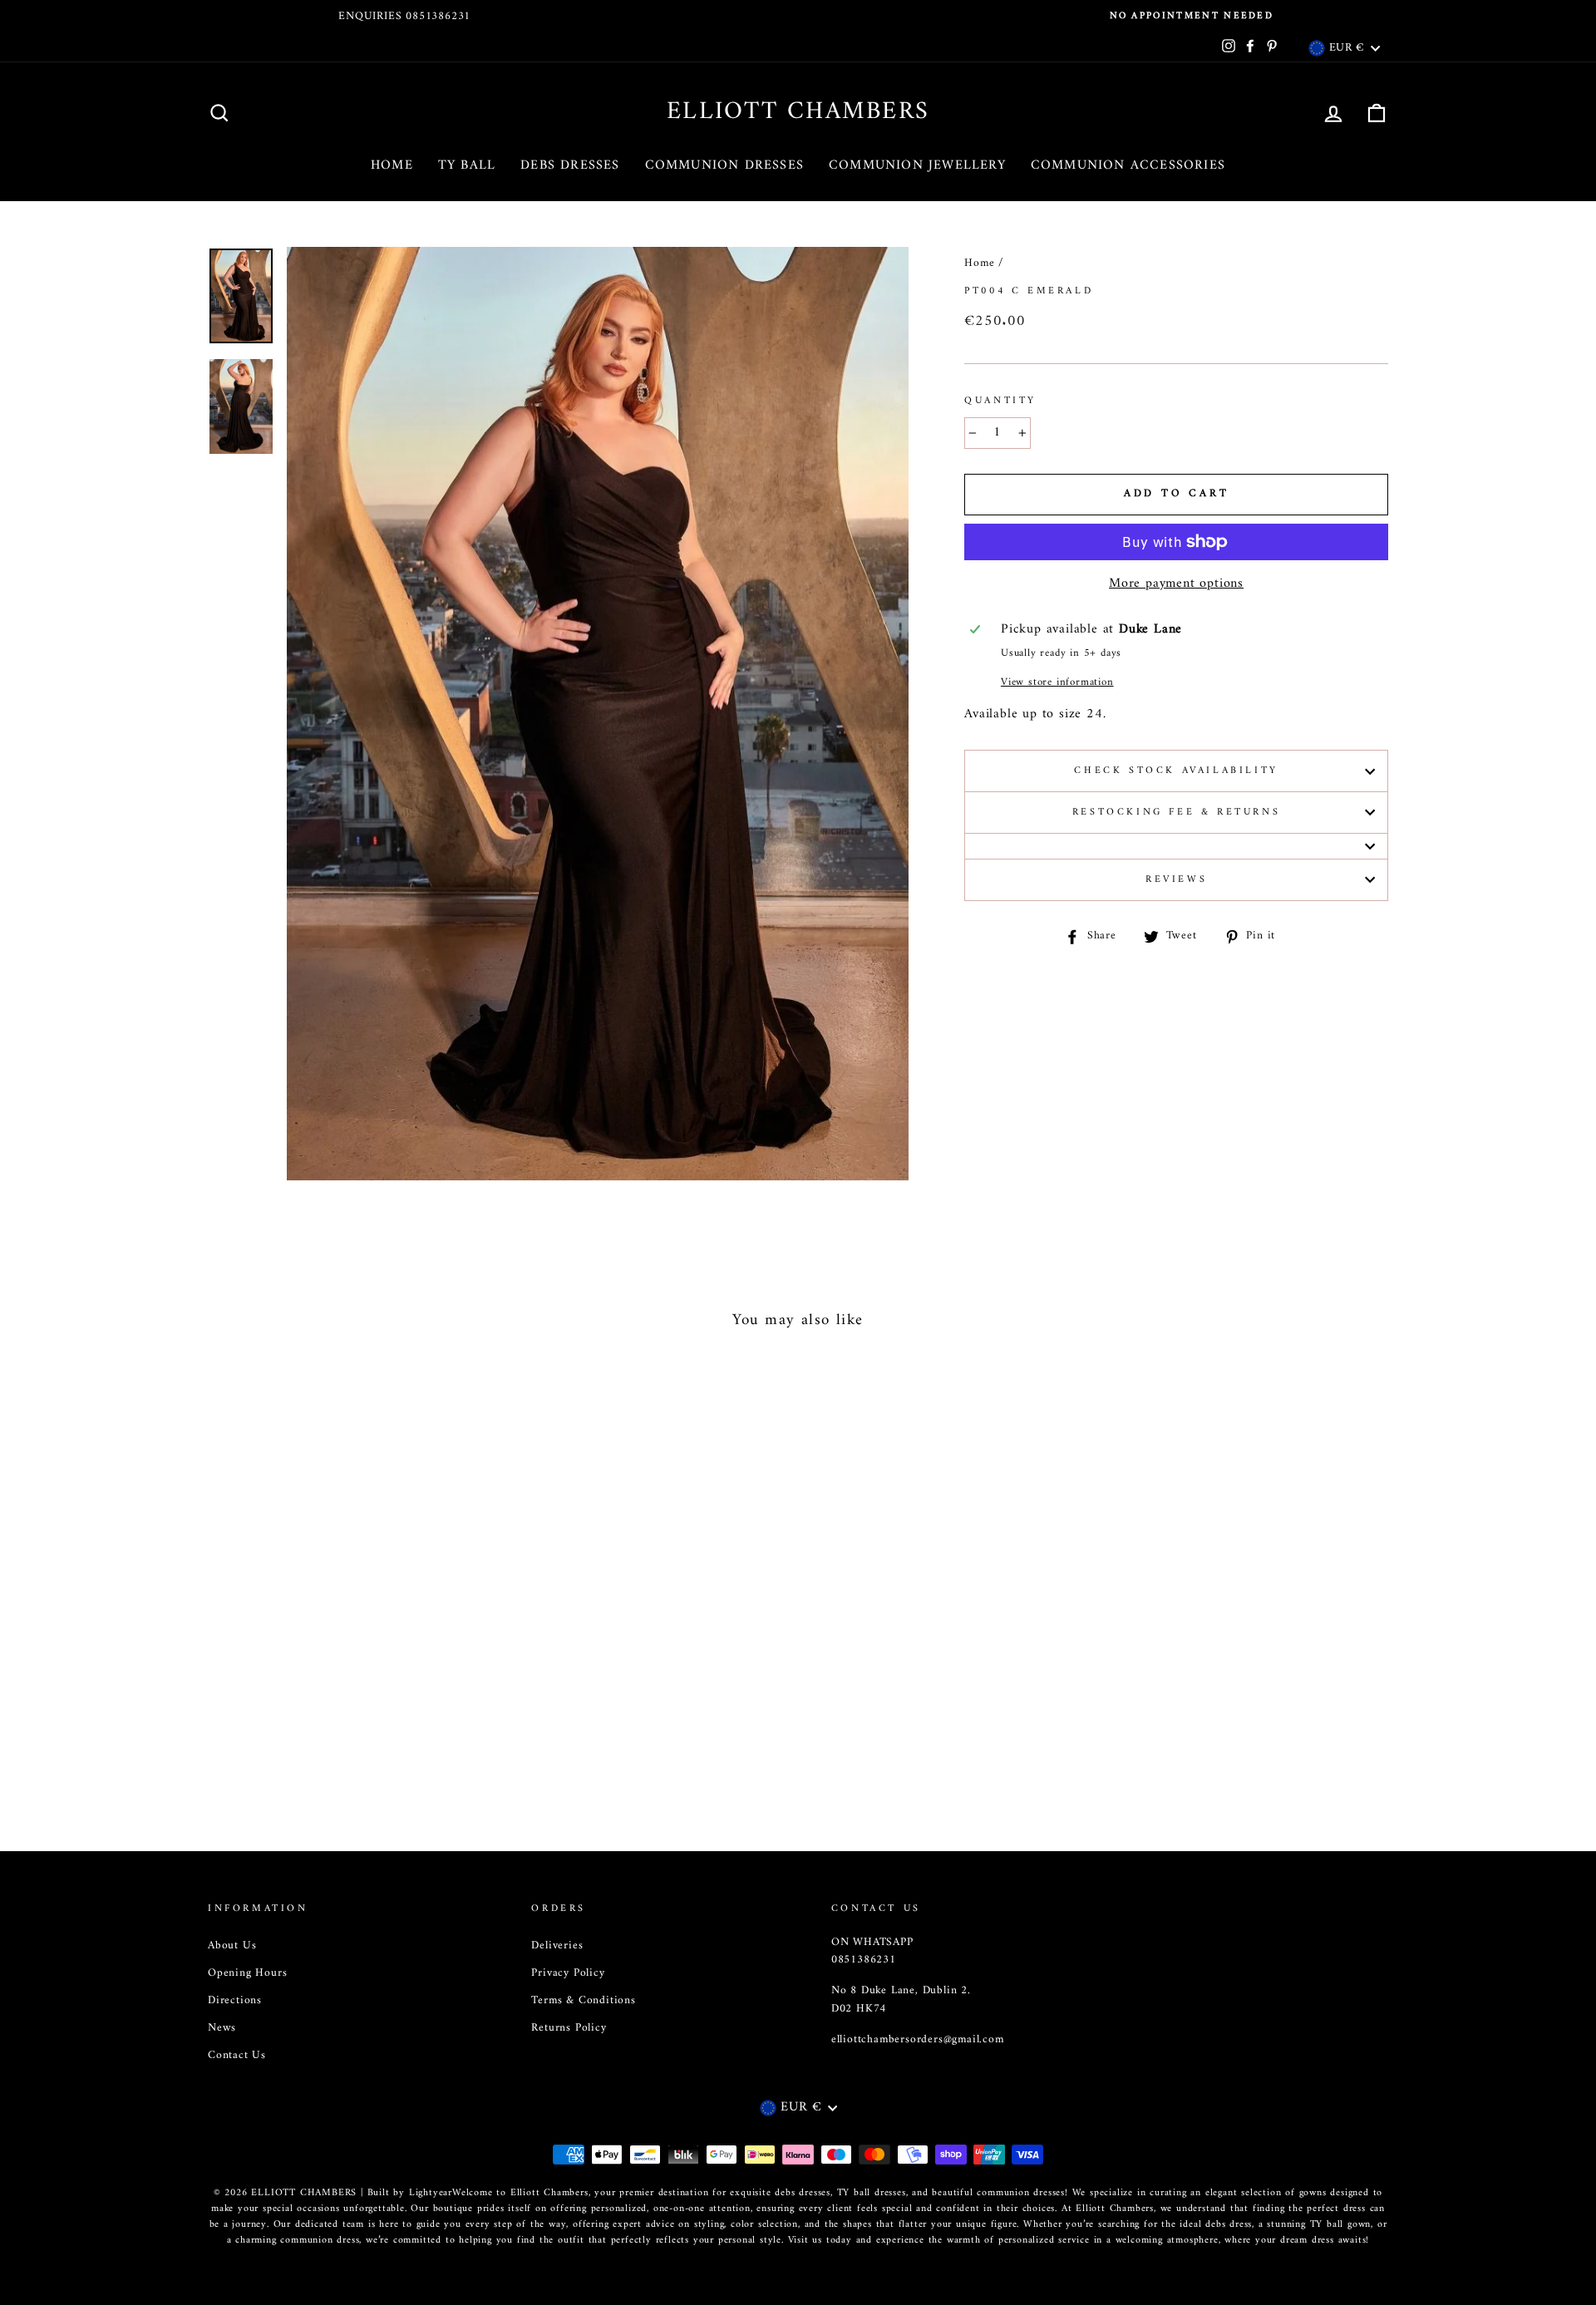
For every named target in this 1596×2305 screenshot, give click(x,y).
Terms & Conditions (583, 2001)
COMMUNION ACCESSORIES (1128, 165)
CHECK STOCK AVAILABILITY (1176, 771)
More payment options (1176, 584)
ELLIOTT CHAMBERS (798, 112)
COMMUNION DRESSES (724, 165)
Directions (235, 2001)
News (222, 2028)
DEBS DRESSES (570, 165)
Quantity (1000, 401)
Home (979, 263)
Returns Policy (569, 2028)
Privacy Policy (568, 1973)
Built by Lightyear (410, 2193)
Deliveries (557, 1946)
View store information (1057, 682)
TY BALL (467, 165)
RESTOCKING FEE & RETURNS (1176, 813)
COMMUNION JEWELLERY (917, 165)
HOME (392, 165)
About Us (232, 1946)
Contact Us (237, 2056)
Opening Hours (247, 1973)
